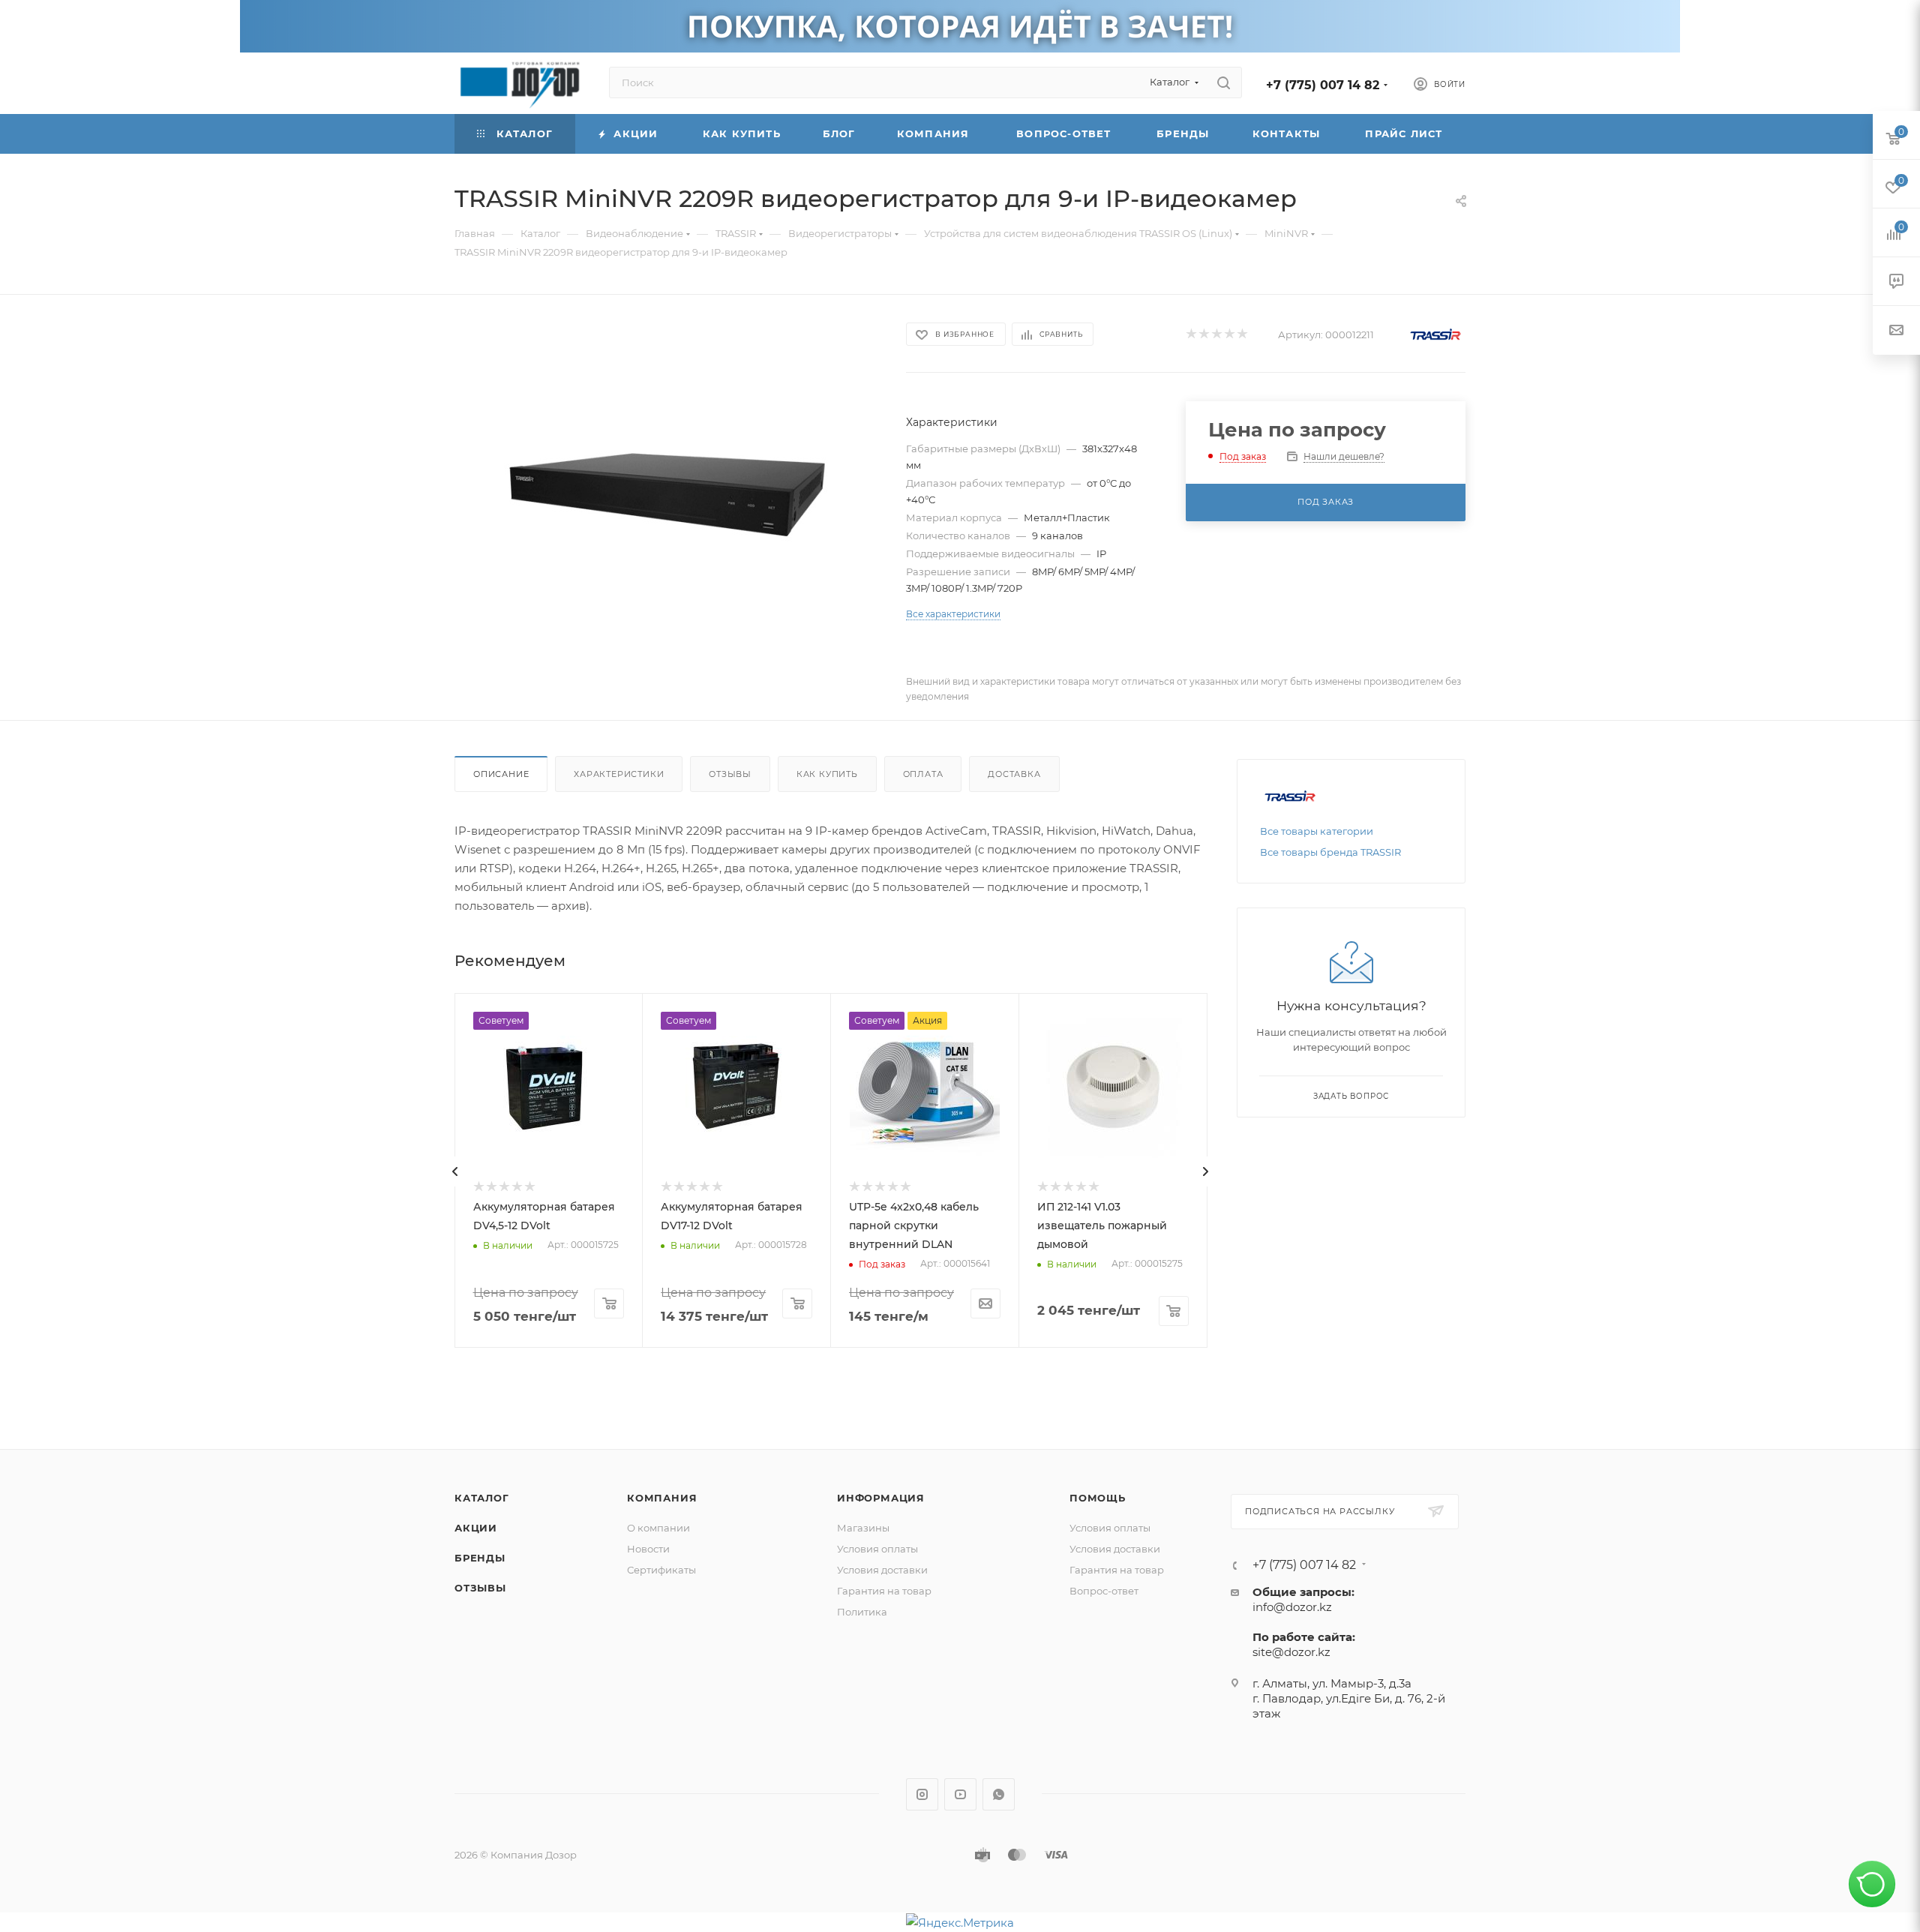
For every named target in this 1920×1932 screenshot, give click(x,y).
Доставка (1014, 774)
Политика (862, 1612)
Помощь (1098, 1498)
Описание (501, 774)
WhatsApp (999, 1794)
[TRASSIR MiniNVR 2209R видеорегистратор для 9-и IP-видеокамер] (667, 488)
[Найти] (1224, 82)
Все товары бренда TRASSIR (1330, 852)
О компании (658, 1528)
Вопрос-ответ (1104, 1591)
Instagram (922, 1794)
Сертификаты (661, 1570)
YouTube (960, 1794)
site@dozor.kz (1291, 1652)
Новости (648, 1549)
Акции (476, 1528)
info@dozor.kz (1292, 1607)
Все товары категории (1317, 831)
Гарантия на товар (884, 1591)
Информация (881, 1498)
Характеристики (619, 774)
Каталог (482, 1498)
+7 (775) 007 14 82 (1323, 85)
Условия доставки (882, 1570)
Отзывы (730, 774)
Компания (662, 1498)
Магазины (863, 1528)
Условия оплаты (877, 1549)
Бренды (480, 1558)
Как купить (827, 774)
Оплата (923, 774)
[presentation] (455, 1171)
